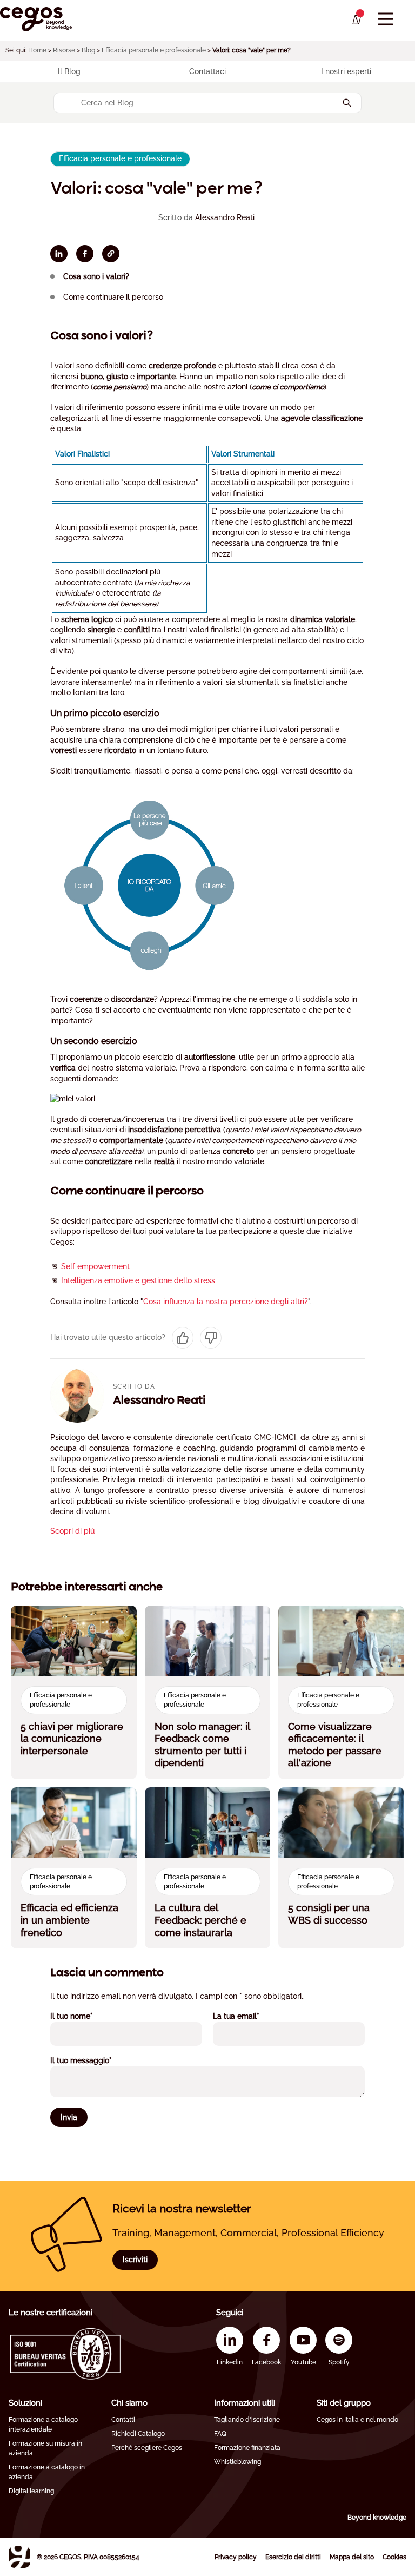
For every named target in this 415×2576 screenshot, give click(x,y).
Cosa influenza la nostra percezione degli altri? (226, 1302)
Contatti (123, 2420)
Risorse (64, 50)
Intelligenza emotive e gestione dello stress (138, 1280)
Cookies (394, 2557)
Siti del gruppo (344, 2403)
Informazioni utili (245, 2403)
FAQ (220, 2434)
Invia (69, 2117)
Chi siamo (129, 2403)
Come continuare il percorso (113, 297)
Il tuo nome (86, 2016)
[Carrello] (356, 20)
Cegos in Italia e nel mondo (357, 2420)
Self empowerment (95, 1266)
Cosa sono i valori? (96, 276)
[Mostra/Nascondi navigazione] (386, 19)
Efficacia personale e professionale (154, 50)
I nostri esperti (346, 71)
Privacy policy (236, 2557)
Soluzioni (25, 2403)
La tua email (251, 2016)
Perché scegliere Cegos (147, 2448)
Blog (88, 50)
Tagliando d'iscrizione (247, 2420)
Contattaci (207, 71)
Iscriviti (135, 2260)
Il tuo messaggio (96, 2060)
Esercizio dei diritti (293, 2557)
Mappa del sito (352, 2557)
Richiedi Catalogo (138, 2434)
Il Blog (69, 71)
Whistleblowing (237, 2462)
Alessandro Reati (226, 217)
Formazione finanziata (247, 2448)
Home (37, 50)
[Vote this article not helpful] (211, 1338)
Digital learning (31, 2491)
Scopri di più (72, 1531)
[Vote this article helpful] (183, 1338)
